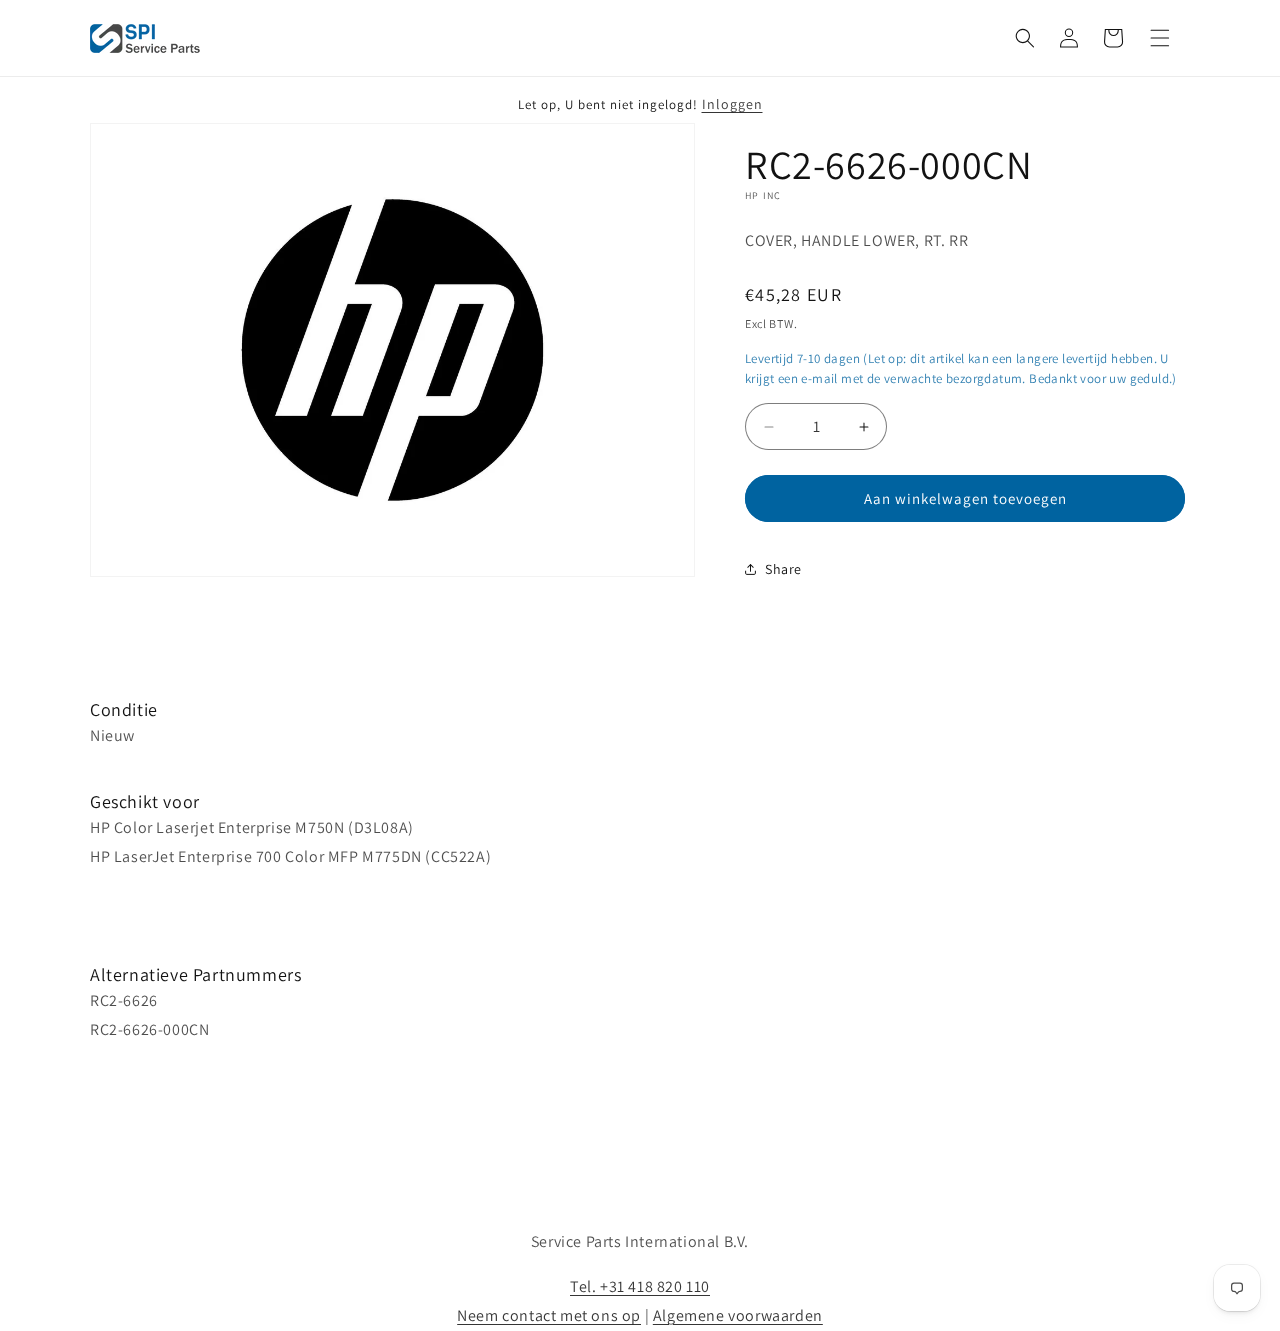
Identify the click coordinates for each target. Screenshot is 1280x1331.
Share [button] (783, 569)
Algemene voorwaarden (738, 1315)
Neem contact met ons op (549, 1315)
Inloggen (732, 104)
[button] (1025, 38)
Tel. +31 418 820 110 (640, 1286)
